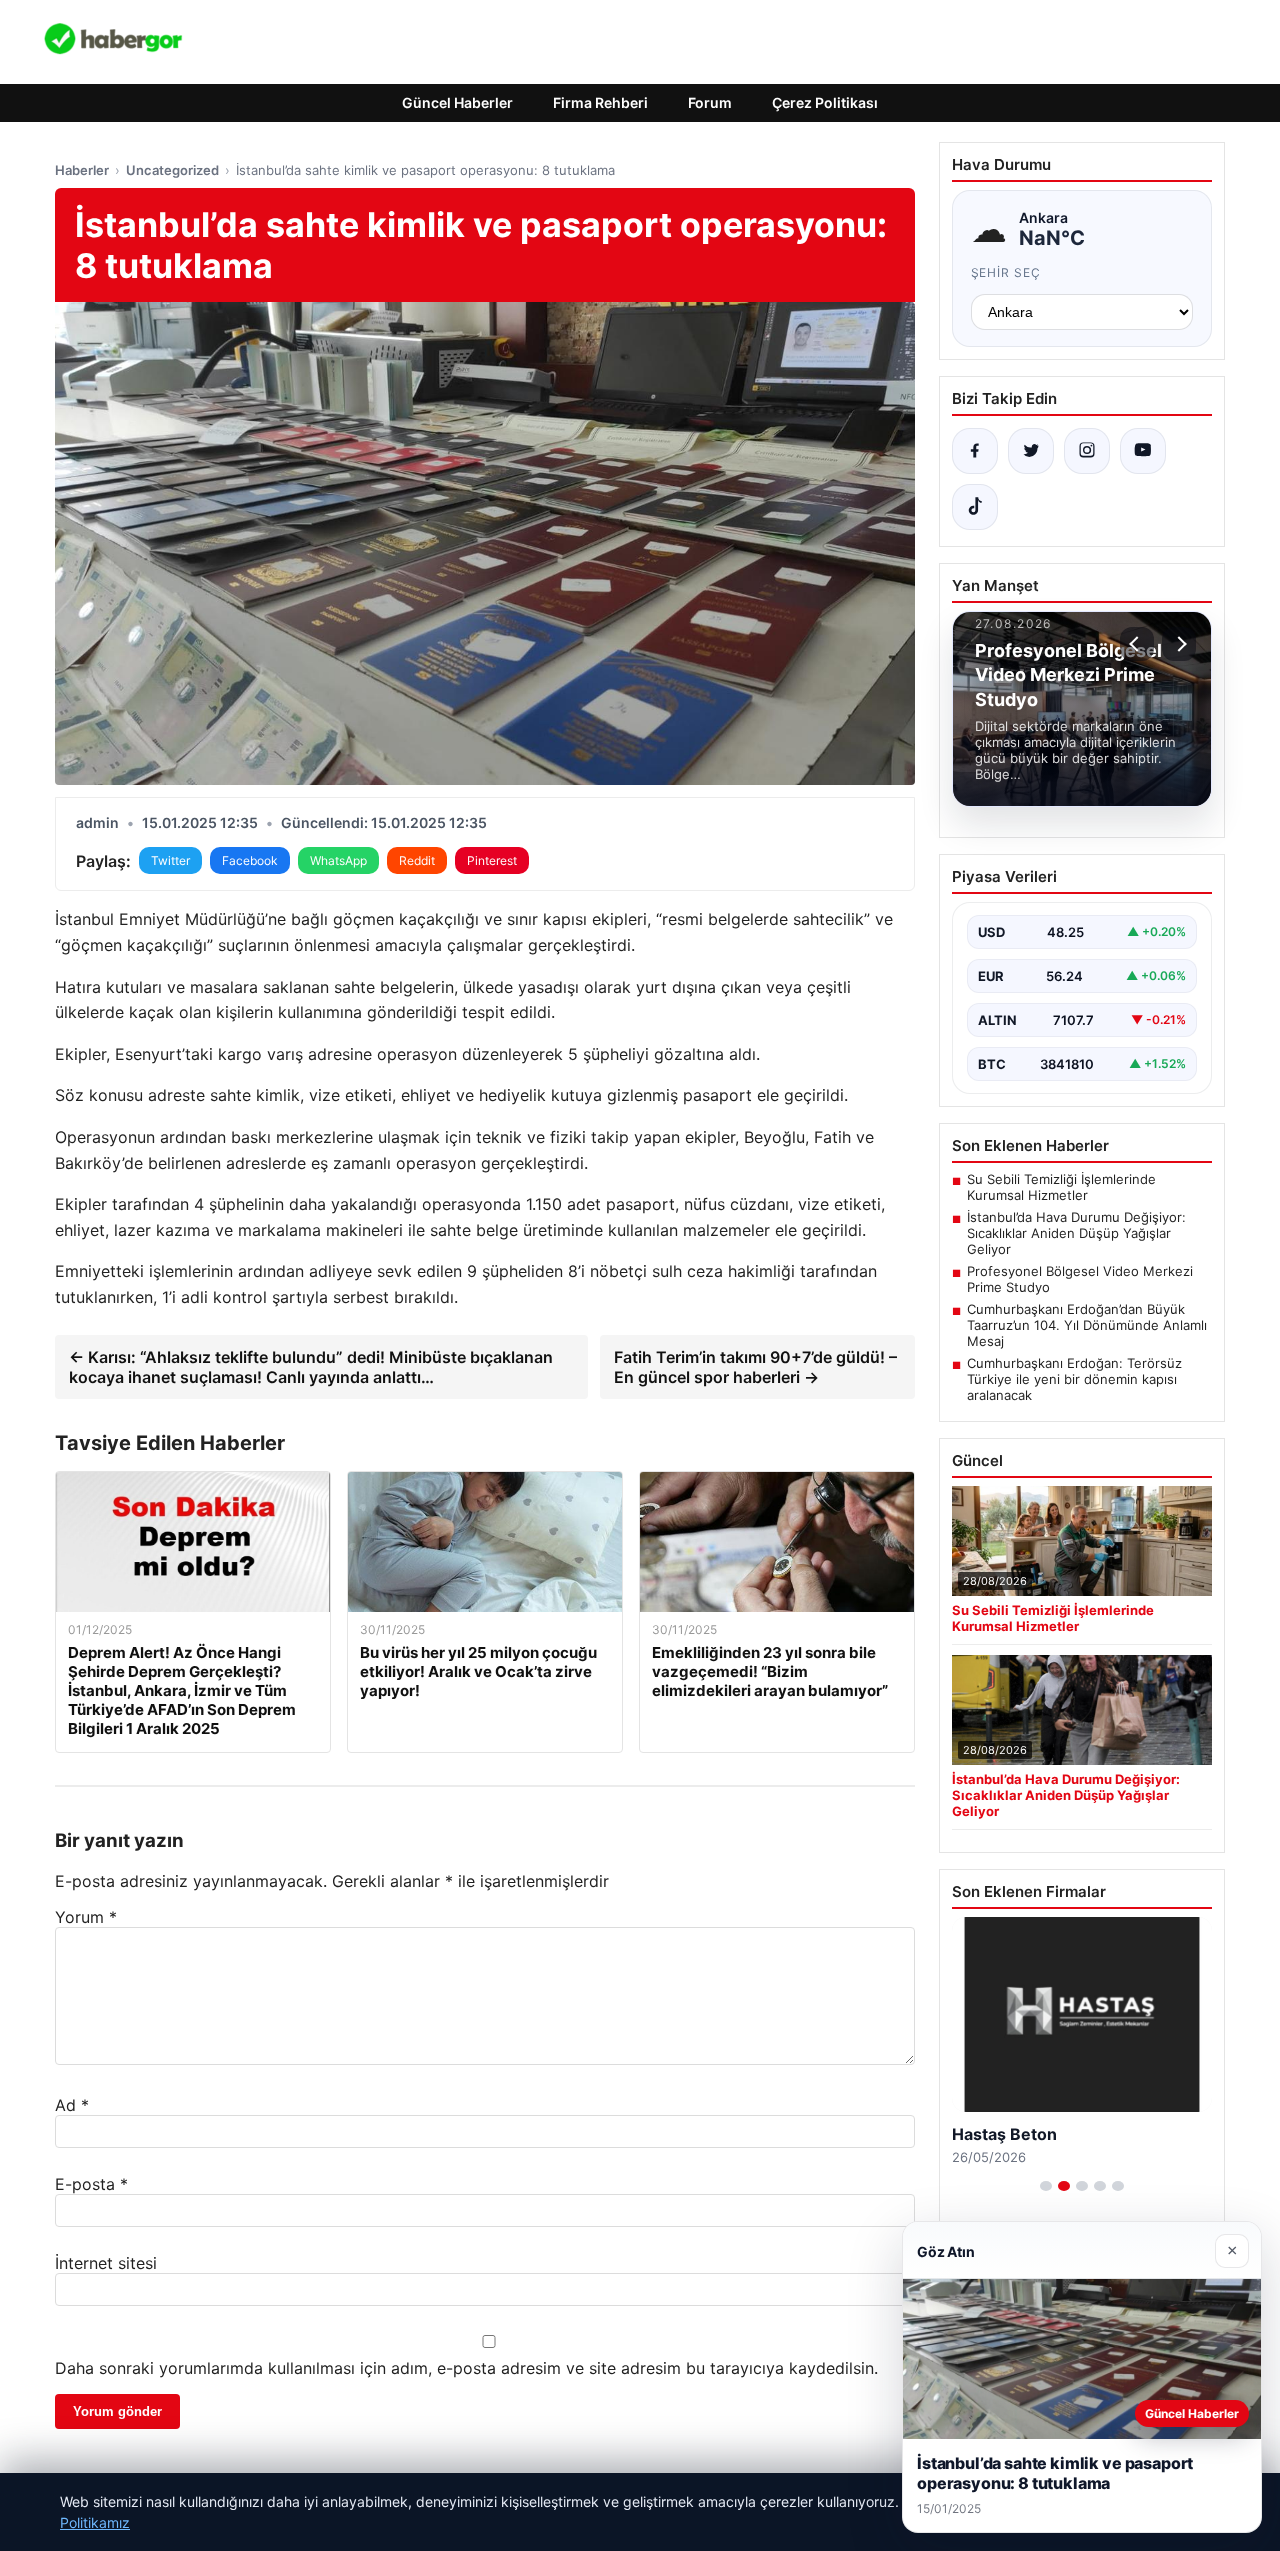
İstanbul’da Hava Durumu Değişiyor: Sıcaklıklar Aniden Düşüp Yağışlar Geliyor (1076, 1233)
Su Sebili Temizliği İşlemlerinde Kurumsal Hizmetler (1061, 1187)
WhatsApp (338, 860)
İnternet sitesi (106, 2263)
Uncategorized (172, 170)
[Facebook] (975, 451)
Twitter (170, 860)
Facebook (250, 860)
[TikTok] (975, 507)
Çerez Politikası (825, 102)
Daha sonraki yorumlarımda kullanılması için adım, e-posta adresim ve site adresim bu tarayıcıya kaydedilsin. (466, 2368)
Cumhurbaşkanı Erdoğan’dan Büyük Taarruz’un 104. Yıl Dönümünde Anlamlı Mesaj (1087, 1325)
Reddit (417, 860)
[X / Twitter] (1031, 451)
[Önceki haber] (1137, 644)
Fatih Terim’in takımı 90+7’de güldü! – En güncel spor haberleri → (755, 1367)
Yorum (86, 1917)
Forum (710, 102)
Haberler (82, 170)
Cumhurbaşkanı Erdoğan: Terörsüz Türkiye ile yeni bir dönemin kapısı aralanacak (1074, 1379)
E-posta (91, 2184)
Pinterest (492, 860)
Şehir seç (1006, 272)
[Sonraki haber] (1179, 644)
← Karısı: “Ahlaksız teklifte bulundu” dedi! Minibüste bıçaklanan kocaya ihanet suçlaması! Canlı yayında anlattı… (311, 1367)
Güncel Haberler (457, 102)
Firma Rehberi (600, 102)
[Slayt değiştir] (1046, 2186)
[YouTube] (1143, 451)
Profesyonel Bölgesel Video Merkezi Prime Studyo (1080, 1279)
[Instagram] (1087, 451)
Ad (72, 2105)
